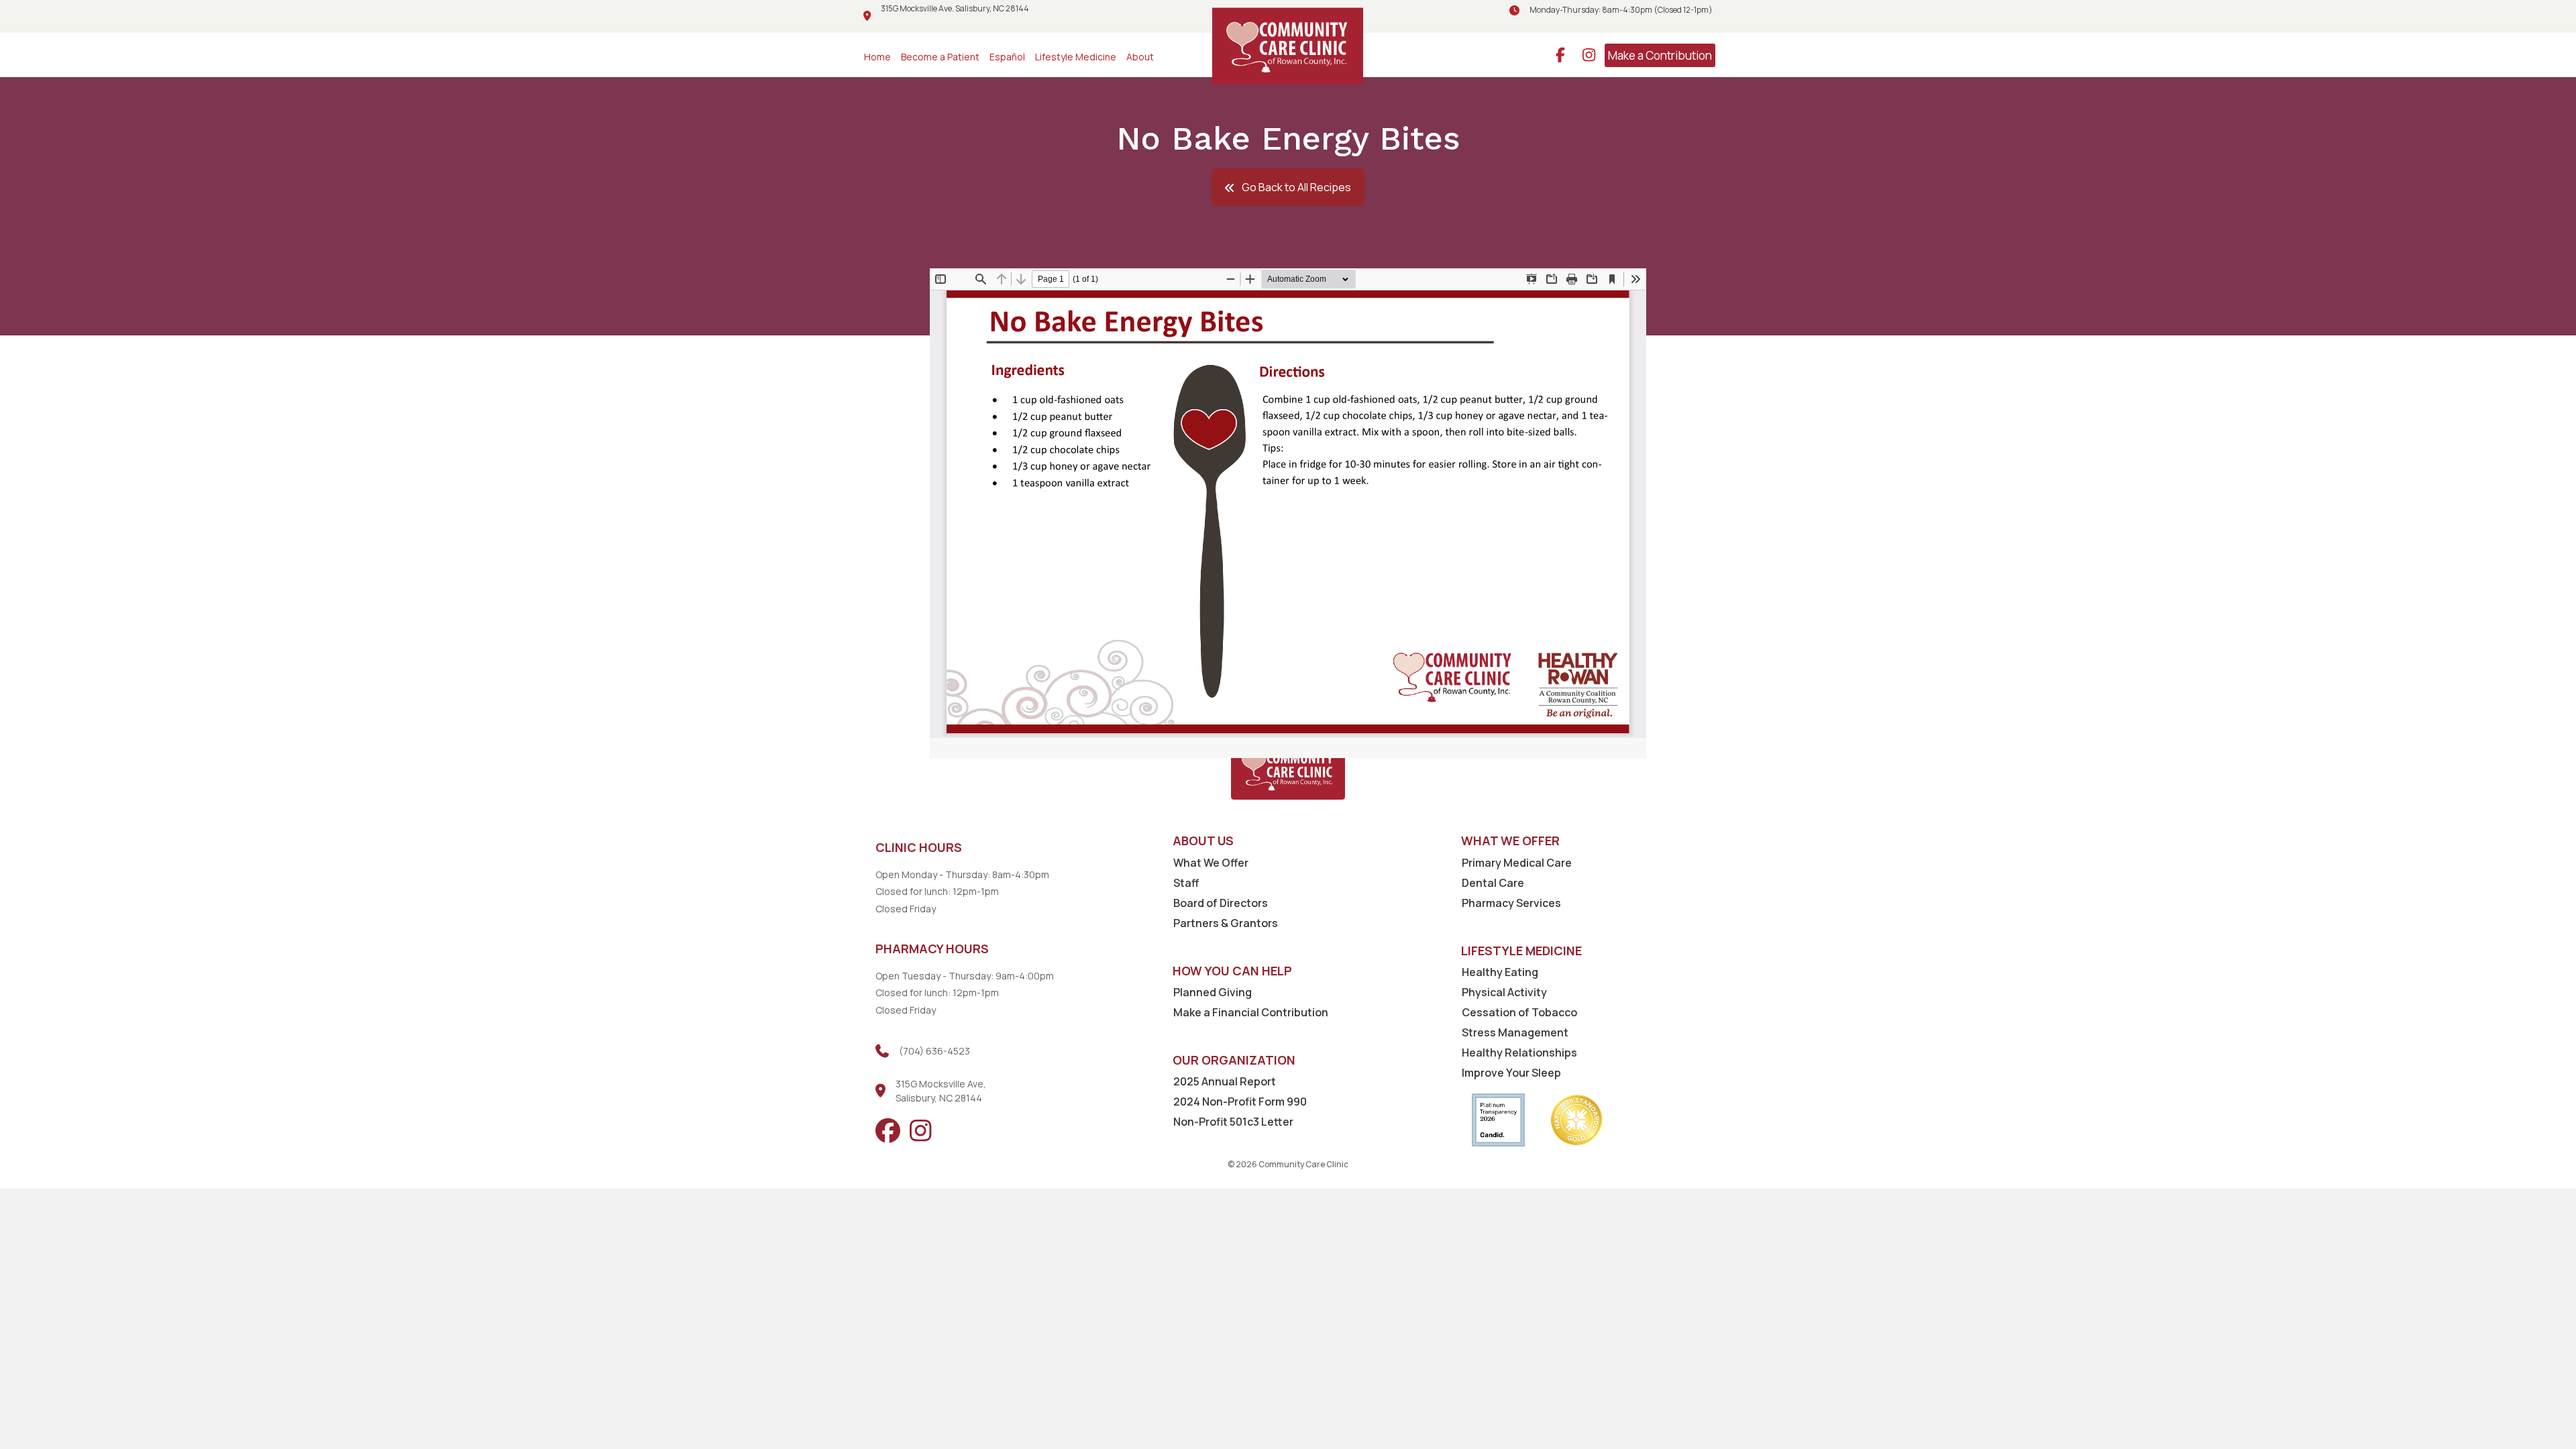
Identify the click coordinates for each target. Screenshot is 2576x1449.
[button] (1288, 187)
